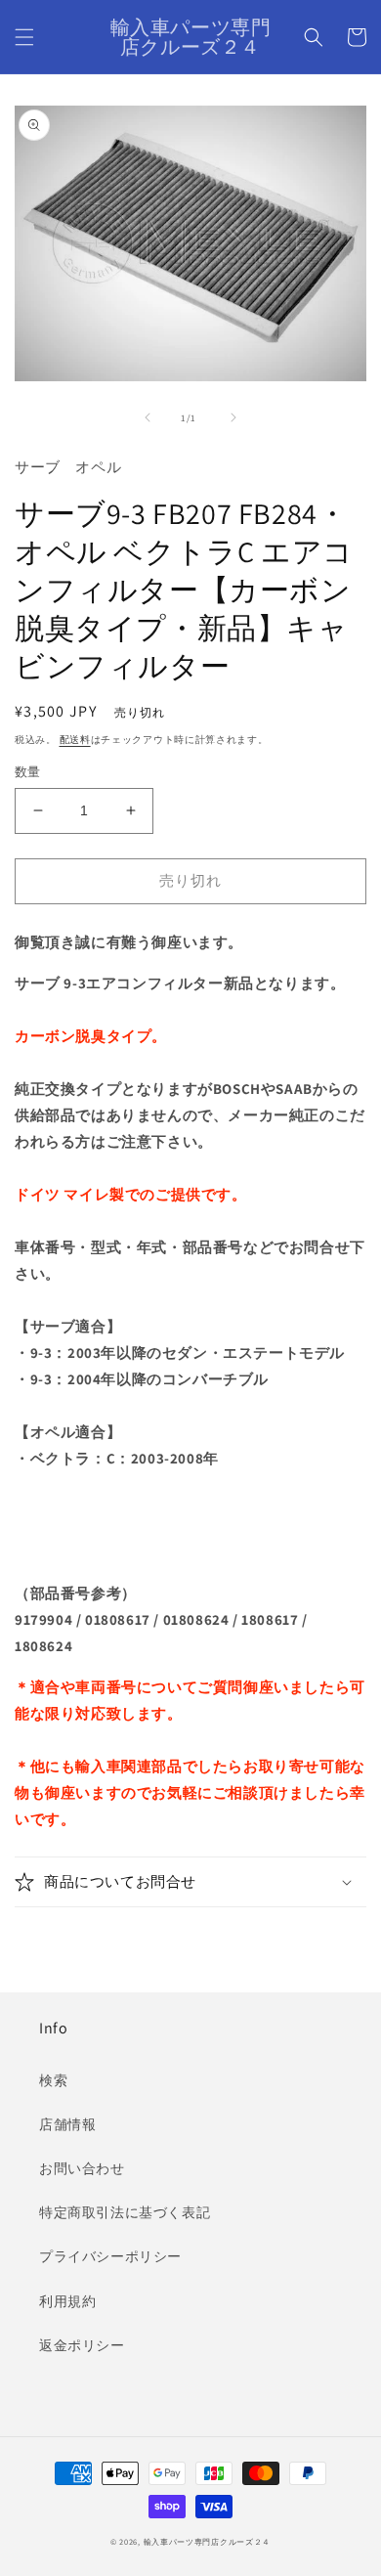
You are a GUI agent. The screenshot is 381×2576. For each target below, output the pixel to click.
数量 (28, 772)
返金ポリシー (82, 2345)
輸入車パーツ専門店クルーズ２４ (208, 2541)
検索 (53, 2080)
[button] (24, 37)
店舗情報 (67, 2124)
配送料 (75, 740)
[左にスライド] (148, 417)
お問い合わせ (82, 2168)
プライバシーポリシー (110, 2256)
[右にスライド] (233, 417)
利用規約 (67, 2301)
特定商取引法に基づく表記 (125, 2212)
